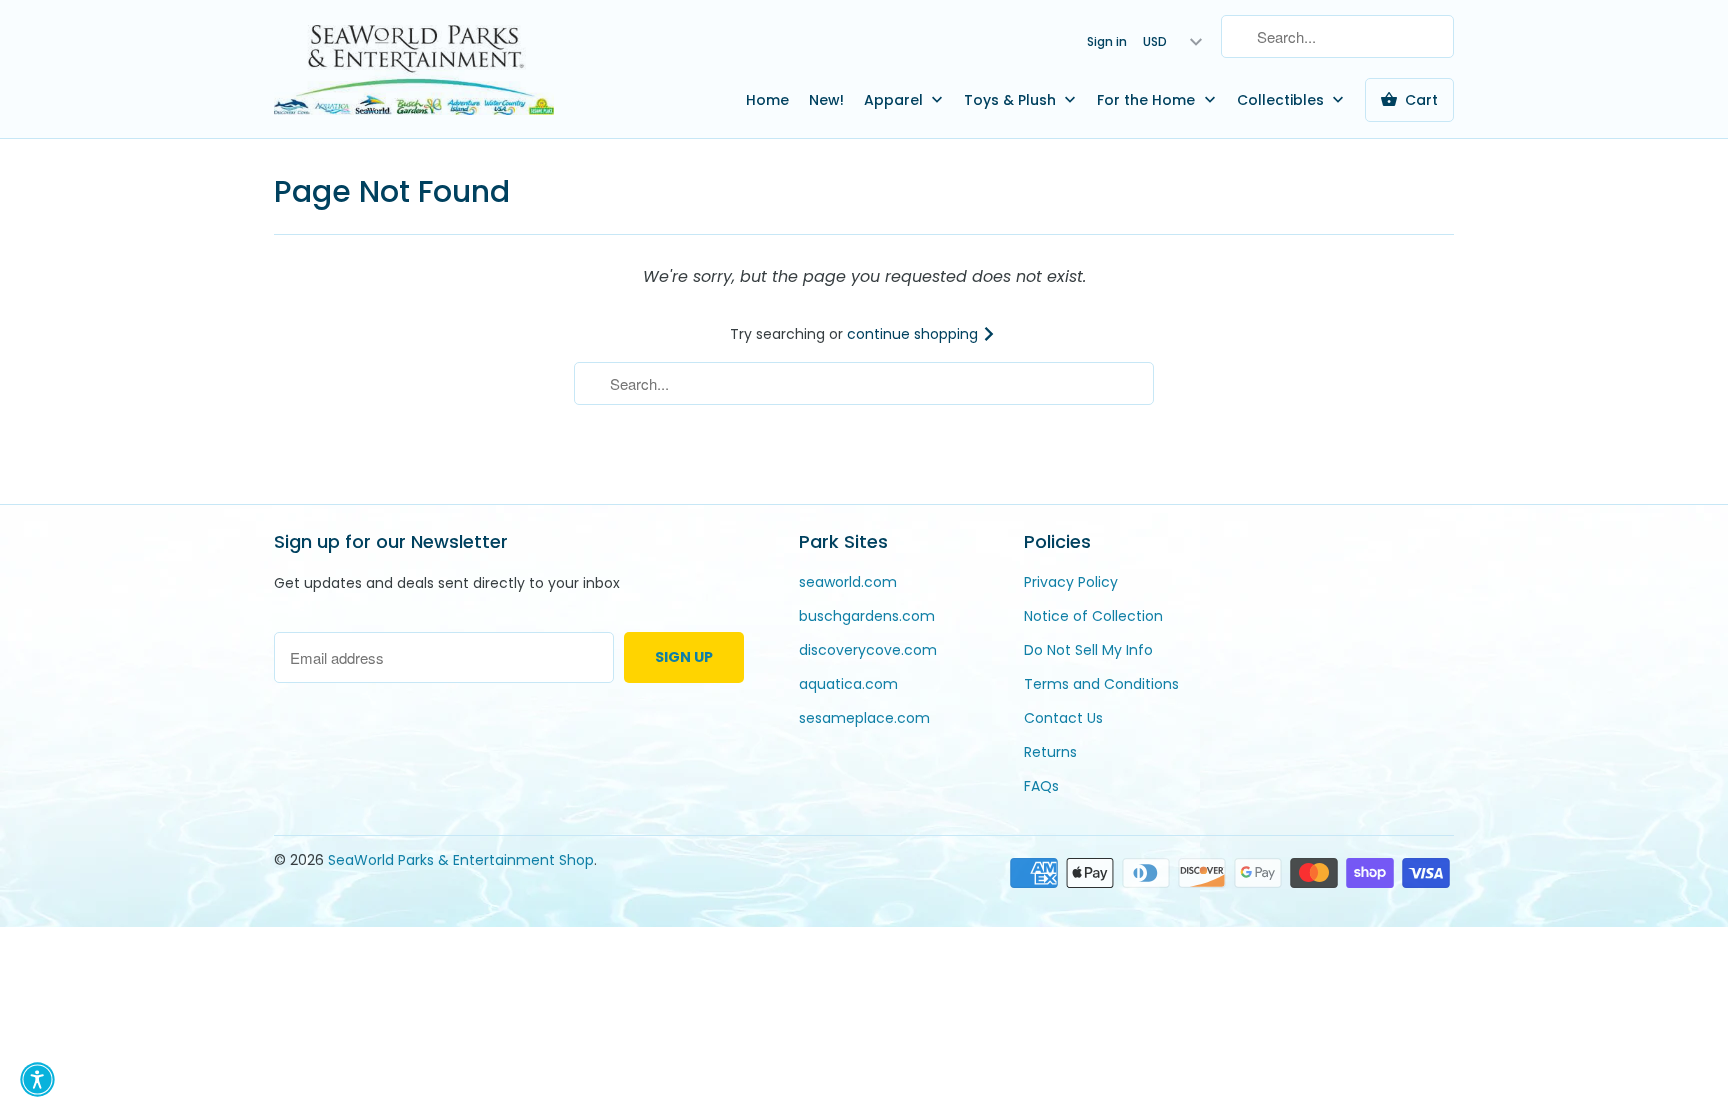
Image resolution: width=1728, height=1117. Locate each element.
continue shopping (914, 334)
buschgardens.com (867, 616)
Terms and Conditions (1101, 684)
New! (826, 100)
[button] (37, 1079)
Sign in (1107, 41)
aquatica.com (848, 684)
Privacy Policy (1071, 582)
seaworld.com (848, 582)
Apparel (895, 100)
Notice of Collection (1093, 616)
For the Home (1148, 100)
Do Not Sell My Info (1088, 650)
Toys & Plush (1012, 100)
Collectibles (1282, 100)
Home (767, 100)
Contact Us (1063, 718)
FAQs (1041, 786)
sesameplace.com (864, 718)
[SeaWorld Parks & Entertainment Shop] (414, 69)
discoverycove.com (868, 650)
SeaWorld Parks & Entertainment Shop (461, 860)
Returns (1050, 752)
